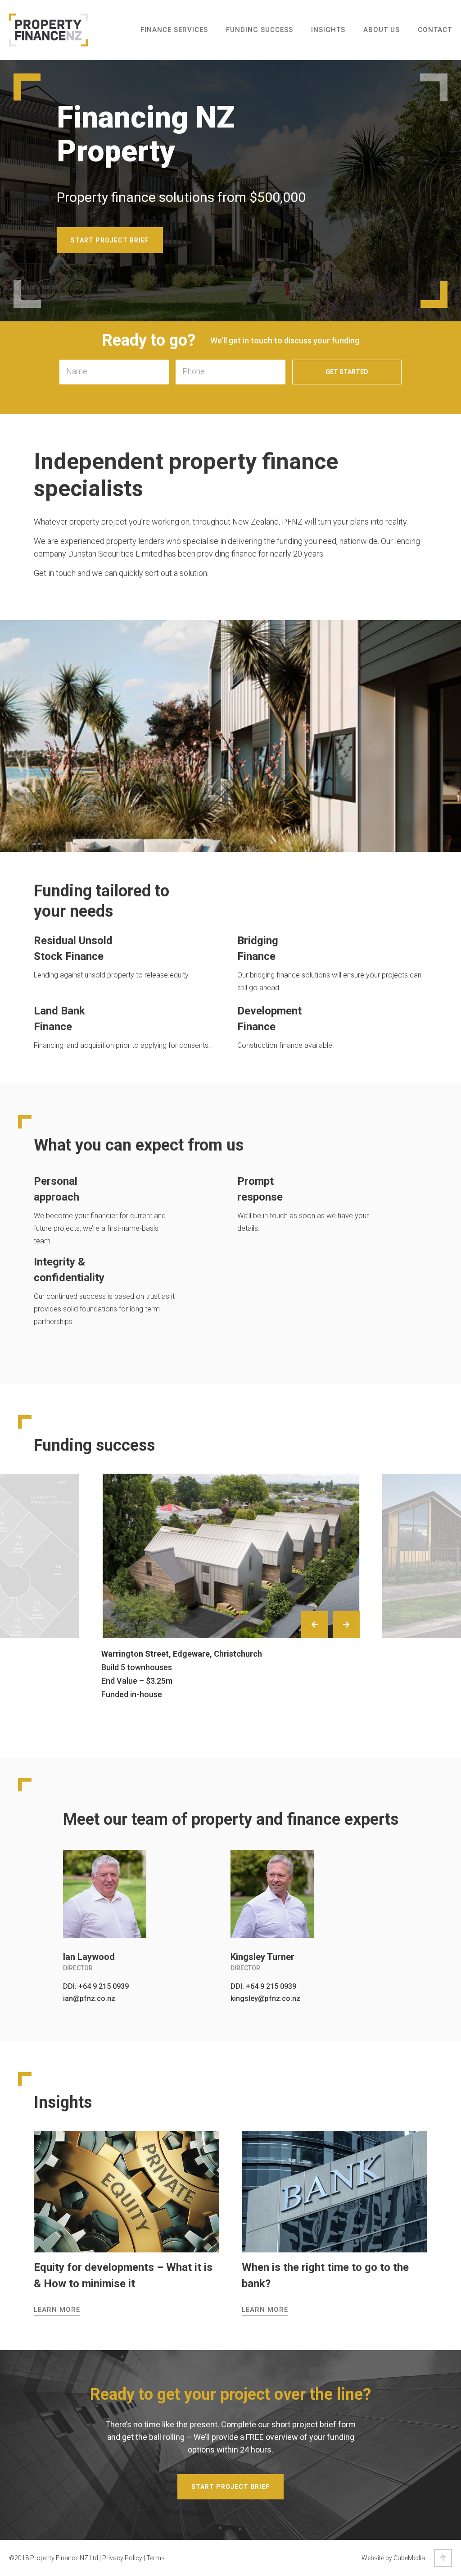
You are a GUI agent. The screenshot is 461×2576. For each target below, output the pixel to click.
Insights (328, 30)
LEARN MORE (57, 2310)
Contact (435, 30)
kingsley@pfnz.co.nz (265, 1998)
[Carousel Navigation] (328, 1627)
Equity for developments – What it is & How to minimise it (123, 2275)
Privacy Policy (122, 2558)
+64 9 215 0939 (104, 1986)
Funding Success (260, 30)
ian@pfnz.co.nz (89, 1998)
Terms (156, 2558)
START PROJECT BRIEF (110, 240)
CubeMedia (409, 2558)
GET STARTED (347, 372)
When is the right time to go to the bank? (325, 2275)
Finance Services (174, 30)
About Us (382, 30)
